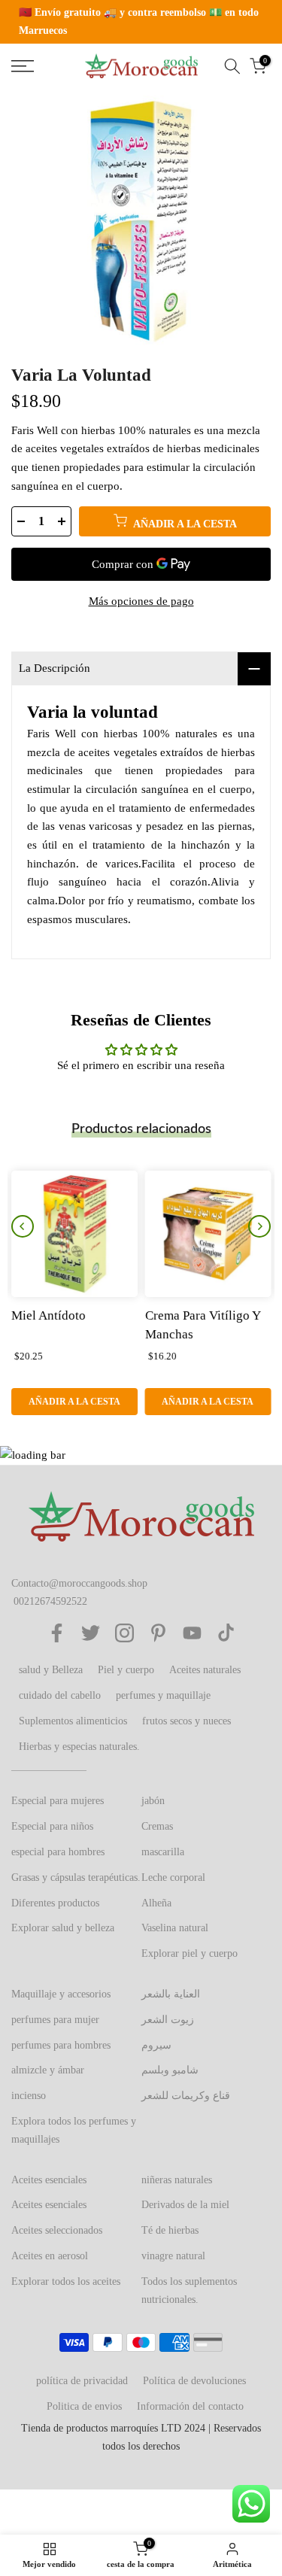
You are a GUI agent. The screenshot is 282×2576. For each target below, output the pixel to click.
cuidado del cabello (60, 1695)
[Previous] (23, 1226)
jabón (153, 1801)
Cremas (157, 1826)
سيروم (156, 2045)
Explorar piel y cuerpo (190, 1953)
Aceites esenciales (49, 2180)
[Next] (259, 1226)
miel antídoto (49, 1315)
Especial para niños (52, 1826)
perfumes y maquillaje (163, 1695)
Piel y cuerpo (126, 1670)
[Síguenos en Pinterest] (158, 1633)
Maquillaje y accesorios (61, 1994)
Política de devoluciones (194, 2381)
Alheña (156, 1903)
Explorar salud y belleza (63, 1928)
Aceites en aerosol (50, 2256)
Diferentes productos (55, 1903)
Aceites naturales (205, 1670)
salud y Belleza (51, 1670)
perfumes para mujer (55, 2020)
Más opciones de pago (141, 601)
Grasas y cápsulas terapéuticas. (76, 1877)
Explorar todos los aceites (66, 2281)
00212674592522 (50, 1601)
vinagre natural (173, 2256)
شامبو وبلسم (170, 2070)
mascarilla (163, 1852)
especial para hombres (58, 1852)
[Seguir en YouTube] (192, 1633)
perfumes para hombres (61, 2045)
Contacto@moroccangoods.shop (79, 1583)
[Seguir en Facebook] (57, 1633)
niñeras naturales (177, 2180)
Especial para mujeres (58, 1801)
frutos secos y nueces (186, 1721)
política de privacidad (82, 2381)
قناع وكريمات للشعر (186, 2096)
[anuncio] (141, 22)
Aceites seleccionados (57, 2230)
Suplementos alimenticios (73, 1721)
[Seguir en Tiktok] (226, 1633)
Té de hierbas (170, 2230)
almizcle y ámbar (48, 2070)
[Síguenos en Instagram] (124, 1633)
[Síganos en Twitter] (91, 1633)
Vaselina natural (175, 1928)
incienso (29, 2096)
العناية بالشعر (171, 1994)
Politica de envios (84, 2406)
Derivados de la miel (185, 2205)
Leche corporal (173, 1877)
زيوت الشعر (168, 2020)
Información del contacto (190, 2406)
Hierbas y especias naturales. (79, 1747)
